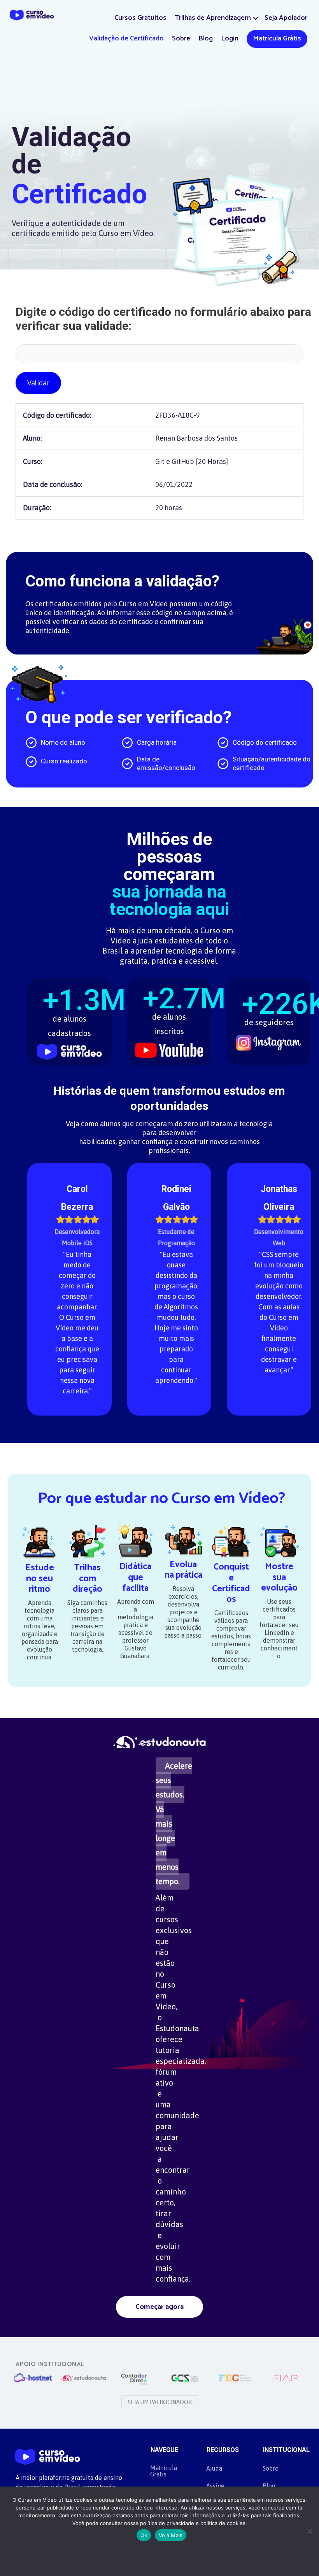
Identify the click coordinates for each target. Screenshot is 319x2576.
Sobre (181, 38)
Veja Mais (171, 2535)
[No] (309, 2531)
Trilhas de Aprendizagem (213, 18)
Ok (144, 2535)
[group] (69, 1017)
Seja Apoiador (286, 18)
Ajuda (214, 2468)
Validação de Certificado (126, 38)
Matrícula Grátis (277, 38)
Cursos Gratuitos (140, 18)
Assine (215, 2486)
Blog (206, 38)
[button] (256, 18)
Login (230, 38)
